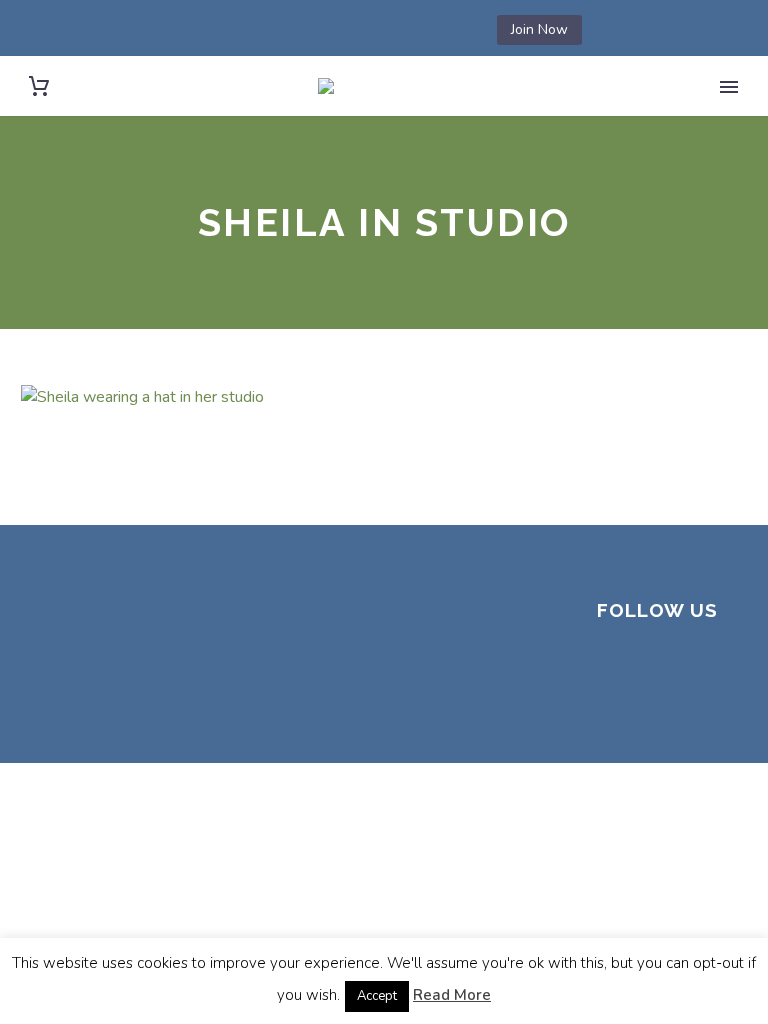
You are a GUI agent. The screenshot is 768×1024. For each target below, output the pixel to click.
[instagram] (707, 666)
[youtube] (659, 704)
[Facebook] (267, 30)
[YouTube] (417, 30)
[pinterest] (611, 704)
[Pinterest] (387, 30)
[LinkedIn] (297, 30)
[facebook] (611, 666)
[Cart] (39, 86)
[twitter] (659, 666)
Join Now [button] (539, 29)
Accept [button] (377, 996)
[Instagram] (357, 30)
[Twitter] (327, 30)
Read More (452, 995)
